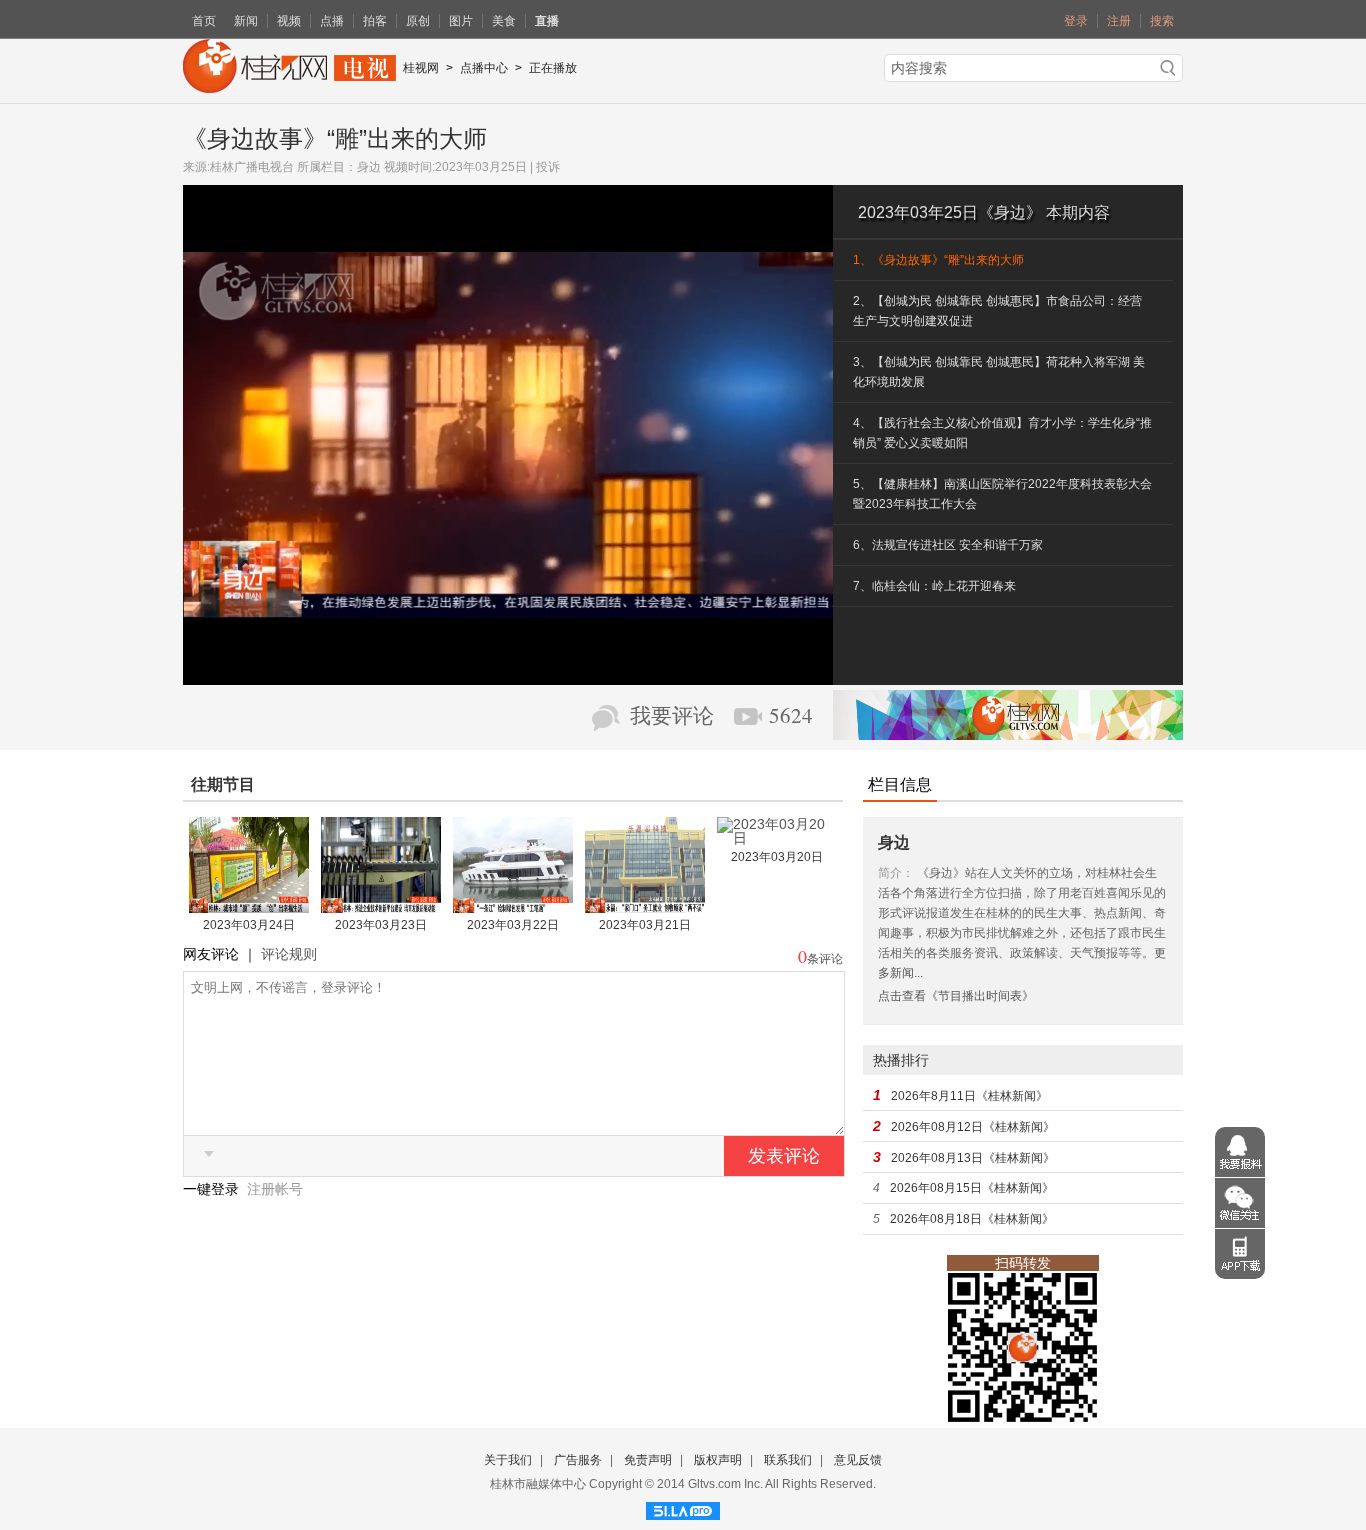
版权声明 (718, 1460)
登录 (1076, 21)
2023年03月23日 (381, 925)
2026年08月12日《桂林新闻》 (973, 1127)
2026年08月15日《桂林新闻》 (972, 1188)
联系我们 (788, 1460)
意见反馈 (858, 1460)
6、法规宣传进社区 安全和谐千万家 (948, 545)
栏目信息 (900, 784)
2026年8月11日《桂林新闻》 (969, 1096)
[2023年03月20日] (777, 838)
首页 (204, 21)
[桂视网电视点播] (289, 86)
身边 (369, 167)
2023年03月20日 (777, 857)
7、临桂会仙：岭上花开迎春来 (934, 586)
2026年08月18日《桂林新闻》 (972, 1219)
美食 (504, 21)
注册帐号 (275, 1189)
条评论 (825, 959)
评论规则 (289, 954)
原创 (418, 21)
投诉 (548, 167)
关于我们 (508, 1460)
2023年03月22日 (513, 925)
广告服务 (578, 1460)
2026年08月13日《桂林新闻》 (973, 1158)
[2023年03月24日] (249, 906)
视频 (289, 21)
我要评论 (672, 716)
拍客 (375, 21)
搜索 (1162, 21)
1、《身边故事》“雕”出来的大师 (938, 260)
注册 (1119, 21)
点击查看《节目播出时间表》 (956, 996)
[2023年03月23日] (381, 906)
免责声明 (648, 1460)
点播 (332, 21)
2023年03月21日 (645, 925)
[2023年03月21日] (645, 906)
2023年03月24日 (249, 925)
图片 (461, 21)
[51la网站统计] (683, 1508)
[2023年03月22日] (513, 906)
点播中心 (484, 68)
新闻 (246, 21)
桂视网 (421, 68)
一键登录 (213, 1189)
